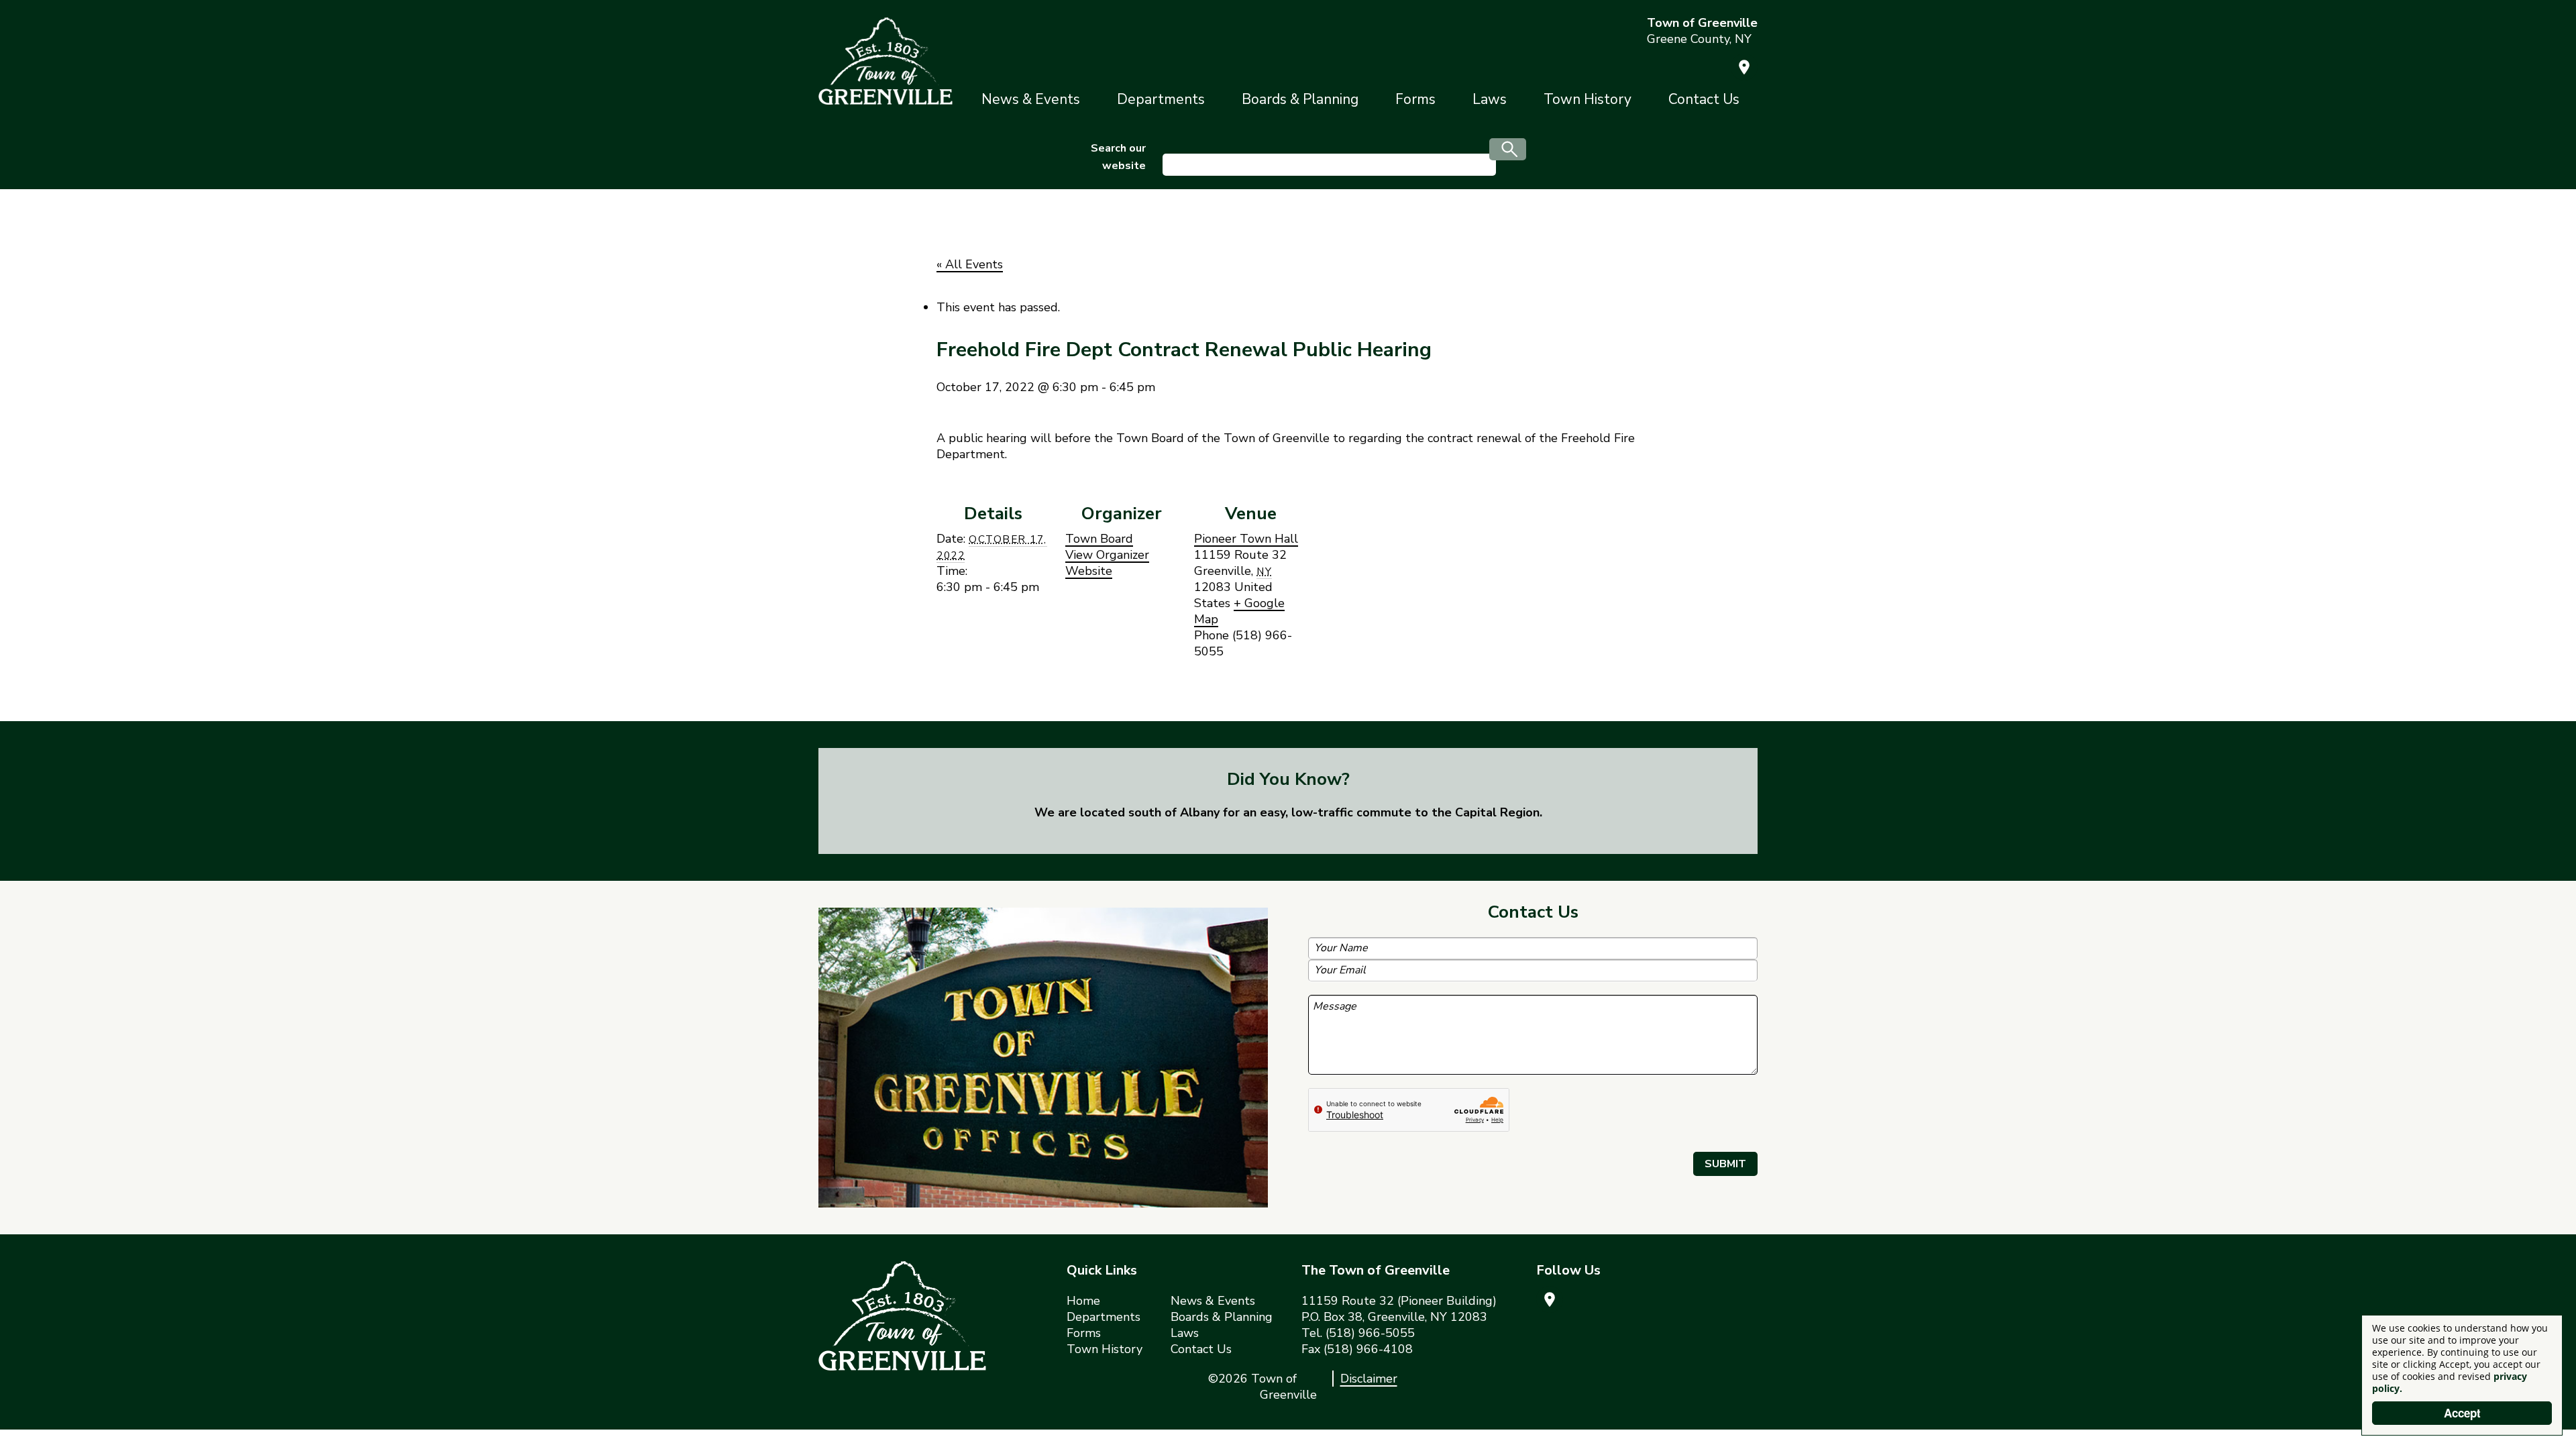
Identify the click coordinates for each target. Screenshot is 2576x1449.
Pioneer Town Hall (1246, 539)
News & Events (1031, 99)
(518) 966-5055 (1370, 1333)
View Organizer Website (1107, 563)
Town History (1588, 99)
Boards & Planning (1300, 99)
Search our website (1118, 157)
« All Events (970, 264)
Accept (2462, 1413)
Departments (1161, 99)
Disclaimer (1369, 1379)
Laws (1490, 99)
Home (1083, 1301)
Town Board (1099, 539)
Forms (1415, 99)
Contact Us (1704, 99)
